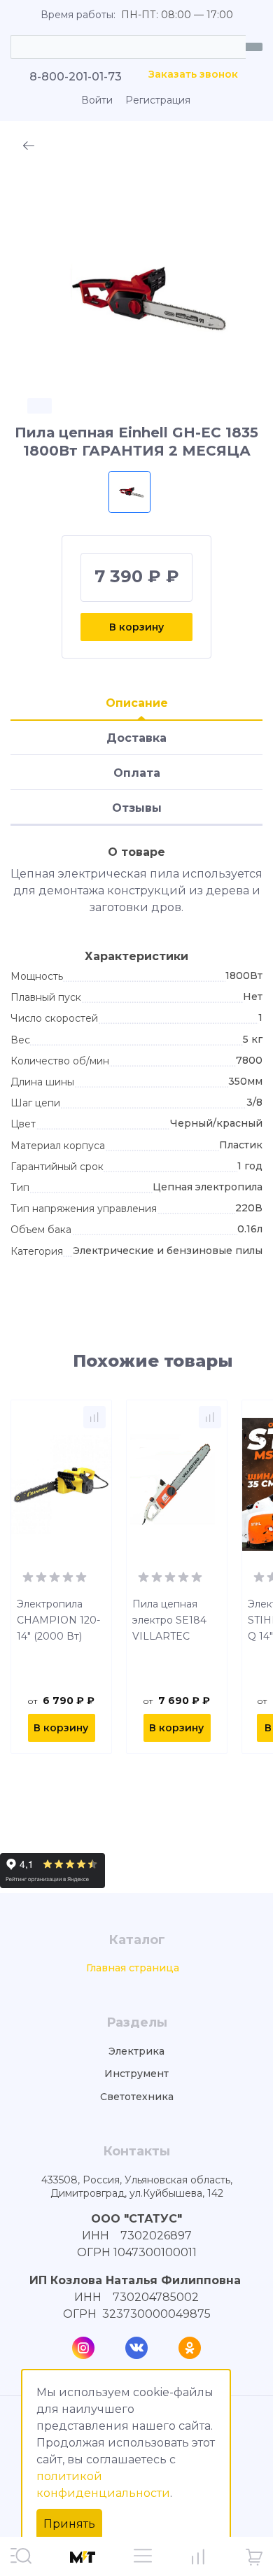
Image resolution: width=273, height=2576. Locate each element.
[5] (81, 1576)
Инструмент (136, 2074)
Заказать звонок (193, 75)
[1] (28, 1576)
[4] (68, 1576)
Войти (97, 100)
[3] (55, 1576)
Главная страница (133, 1968)
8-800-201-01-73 (76, 77)
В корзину (136, 627)
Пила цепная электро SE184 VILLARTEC (169, 1620)
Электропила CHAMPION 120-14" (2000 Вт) (58, 1620)
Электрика (136, 2051)
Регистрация (158, 100)
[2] (41, 1576)
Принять (69, 2524)
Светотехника (137, 2097)
